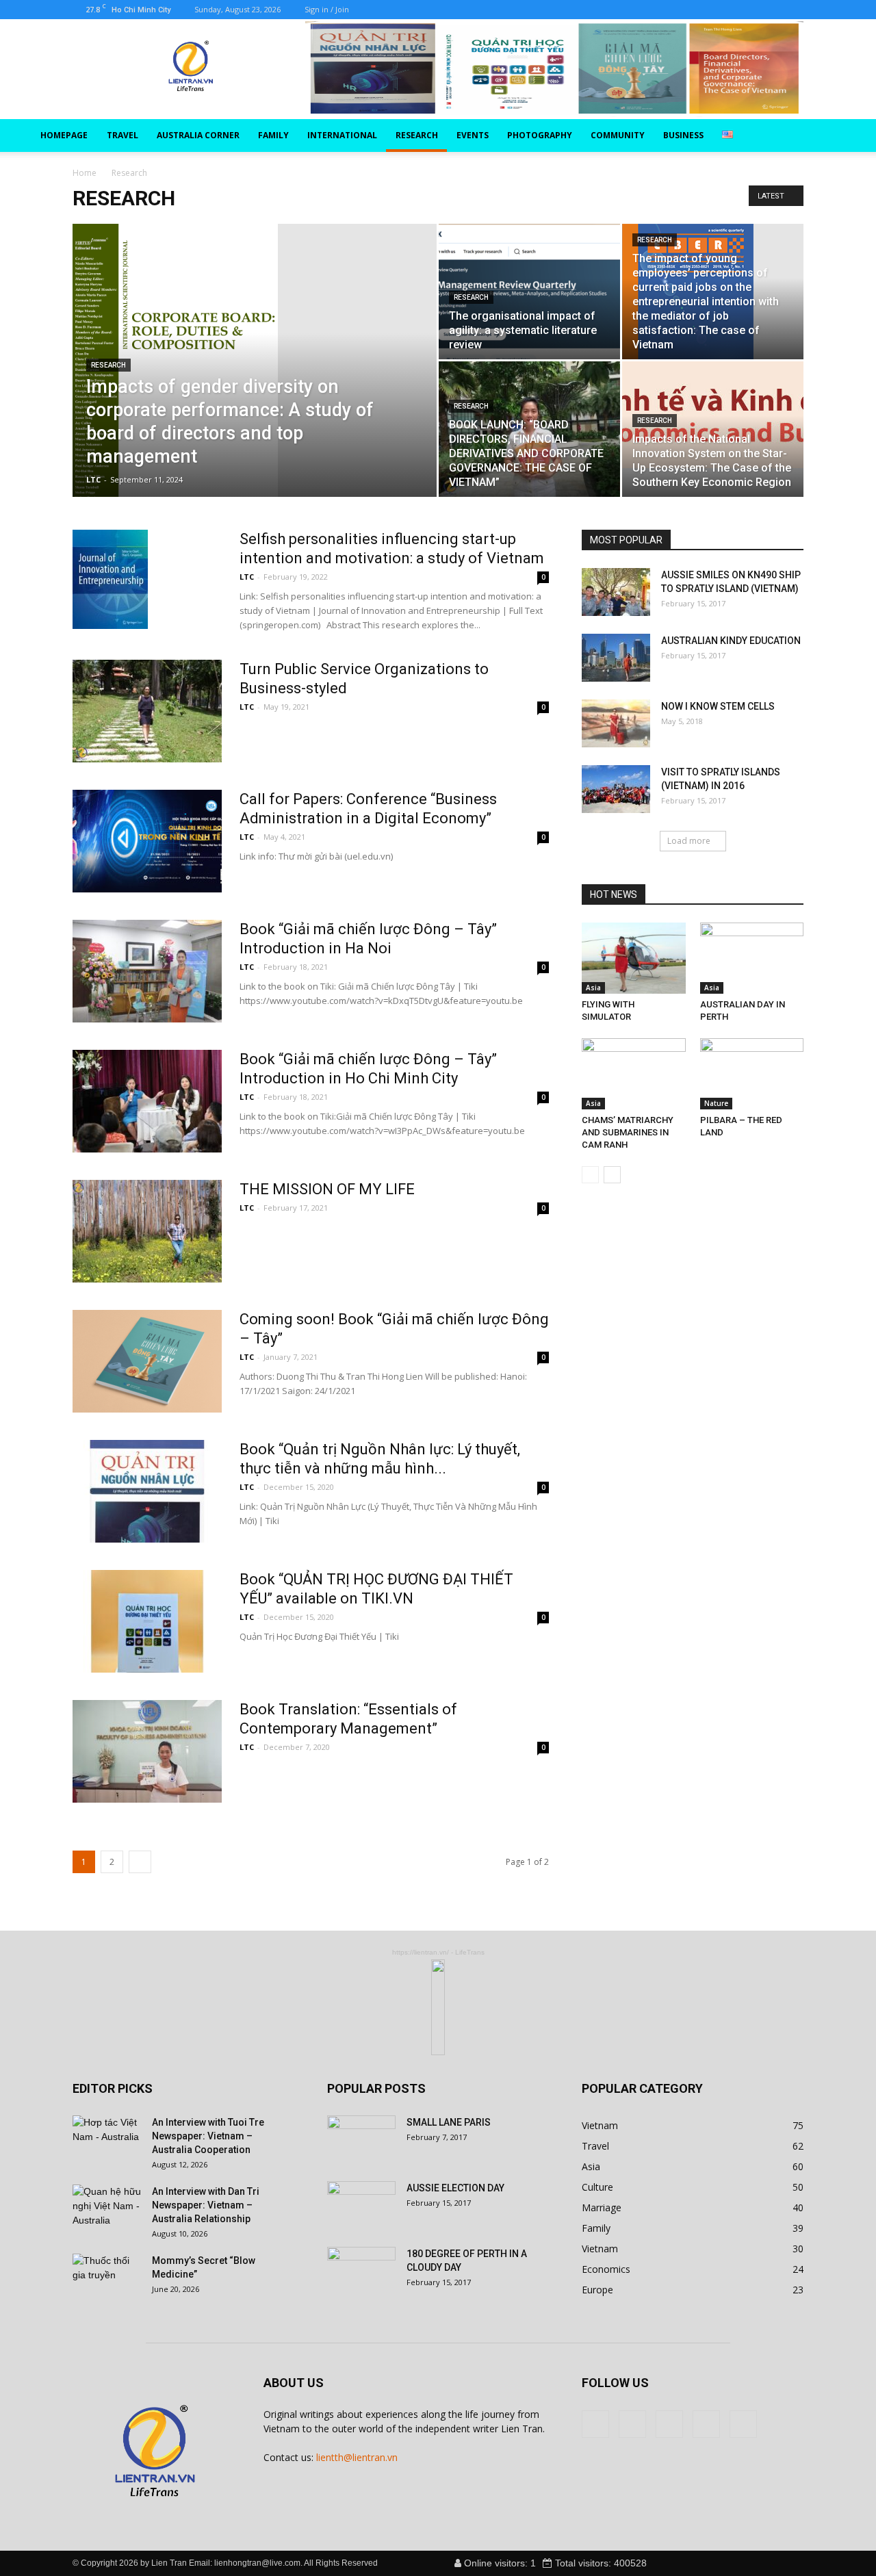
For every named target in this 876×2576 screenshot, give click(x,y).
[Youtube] (461, 10)
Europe (597, 2290)
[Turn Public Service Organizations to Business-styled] (147, 711)
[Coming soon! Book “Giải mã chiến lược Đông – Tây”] (147, 1361)
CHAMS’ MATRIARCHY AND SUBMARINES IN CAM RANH (628, 1132)
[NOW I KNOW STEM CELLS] (616, 723)
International (342, 135)
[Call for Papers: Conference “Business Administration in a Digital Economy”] (147, 841)
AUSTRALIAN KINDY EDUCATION (731, 641)
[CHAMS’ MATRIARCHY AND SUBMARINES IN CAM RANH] (634, 1074)
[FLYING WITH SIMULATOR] (634, 958)
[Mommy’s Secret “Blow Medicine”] (107, 2278)
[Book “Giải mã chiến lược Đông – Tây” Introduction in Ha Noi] (147, 971)
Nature (716, 1103)
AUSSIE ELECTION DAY (455, 2188)
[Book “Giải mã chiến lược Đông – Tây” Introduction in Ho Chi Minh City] (147, 1101)
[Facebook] (370, 10)
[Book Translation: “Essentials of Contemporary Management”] (147, 1751)
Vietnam (600, 2125)
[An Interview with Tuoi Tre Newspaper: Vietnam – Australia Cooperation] (107, 2139)
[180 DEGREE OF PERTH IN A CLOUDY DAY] (361, 2271)
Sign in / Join (327, 9)
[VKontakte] (438, 10)
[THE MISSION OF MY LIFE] (147, 1231)
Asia (593, 988)
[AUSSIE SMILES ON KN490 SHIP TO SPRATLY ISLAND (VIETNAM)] (616, 592)
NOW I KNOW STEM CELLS (718, 706)
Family (273, 135)
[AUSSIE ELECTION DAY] (361, 2205)
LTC (93, 479)
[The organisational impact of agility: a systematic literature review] (529, 292)
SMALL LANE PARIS (449, 2122)
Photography (540, 135)
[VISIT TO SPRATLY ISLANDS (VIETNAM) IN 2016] (616, 789)
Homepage (64, 135)
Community (618, 135)
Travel (123, 135)
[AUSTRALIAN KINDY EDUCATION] (616, 658)
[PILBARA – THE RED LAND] (752, 1074)
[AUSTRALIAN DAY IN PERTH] (752, 958)
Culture (597, 2187)
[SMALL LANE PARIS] (361, 2139)
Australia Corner (198, 135)
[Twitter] (393, 10)
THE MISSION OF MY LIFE (327, 1189)
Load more (689, 841)
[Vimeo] (415, 10)
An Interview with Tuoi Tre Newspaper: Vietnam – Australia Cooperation (208, 2136)
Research (417, 135)
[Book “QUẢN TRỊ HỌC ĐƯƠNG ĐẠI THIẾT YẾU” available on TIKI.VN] (147, 1621)
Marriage (602, 2207)
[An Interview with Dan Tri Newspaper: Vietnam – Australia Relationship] (107, 2208)
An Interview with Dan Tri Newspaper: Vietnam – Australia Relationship (206, 2205)
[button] (829, 136)
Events (473, 135)
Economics (606, 2269)
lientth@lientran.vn (357, 2457)
